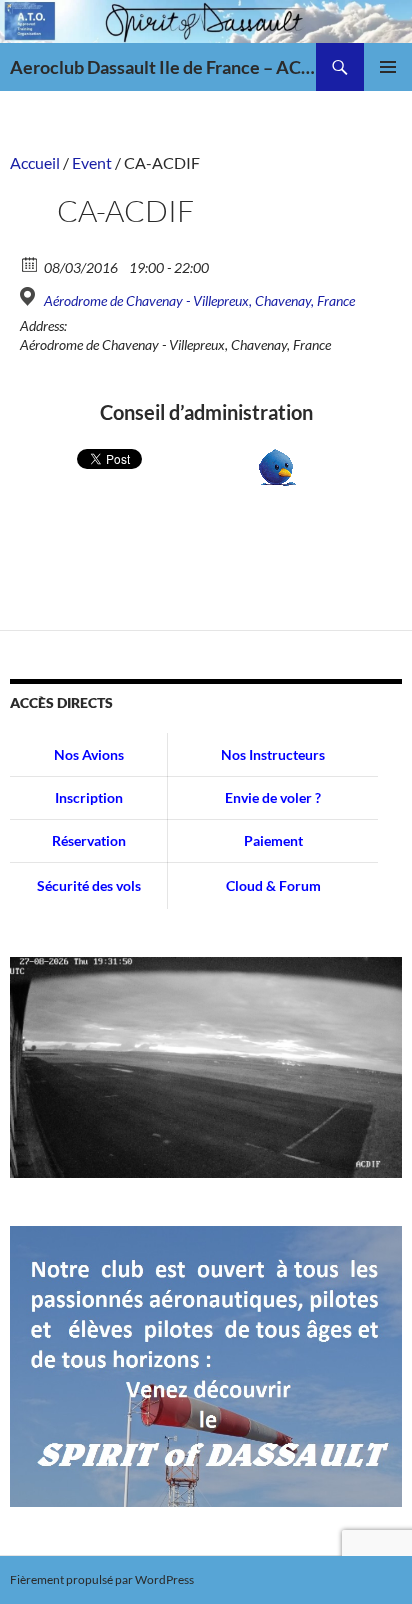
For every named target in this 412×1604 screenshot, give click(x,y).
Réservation (89, 840)
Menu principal (388, 67)
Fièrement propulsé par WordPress (102, 1579)
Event (92, 162)
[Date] (30, 263)
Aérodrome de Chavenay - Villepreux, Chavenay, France (199, 300)
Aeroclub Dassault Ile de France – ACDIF (163, 67)
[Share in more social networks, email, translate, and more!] (277, 465)
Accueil (35, 162)
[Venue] (30, 296)
